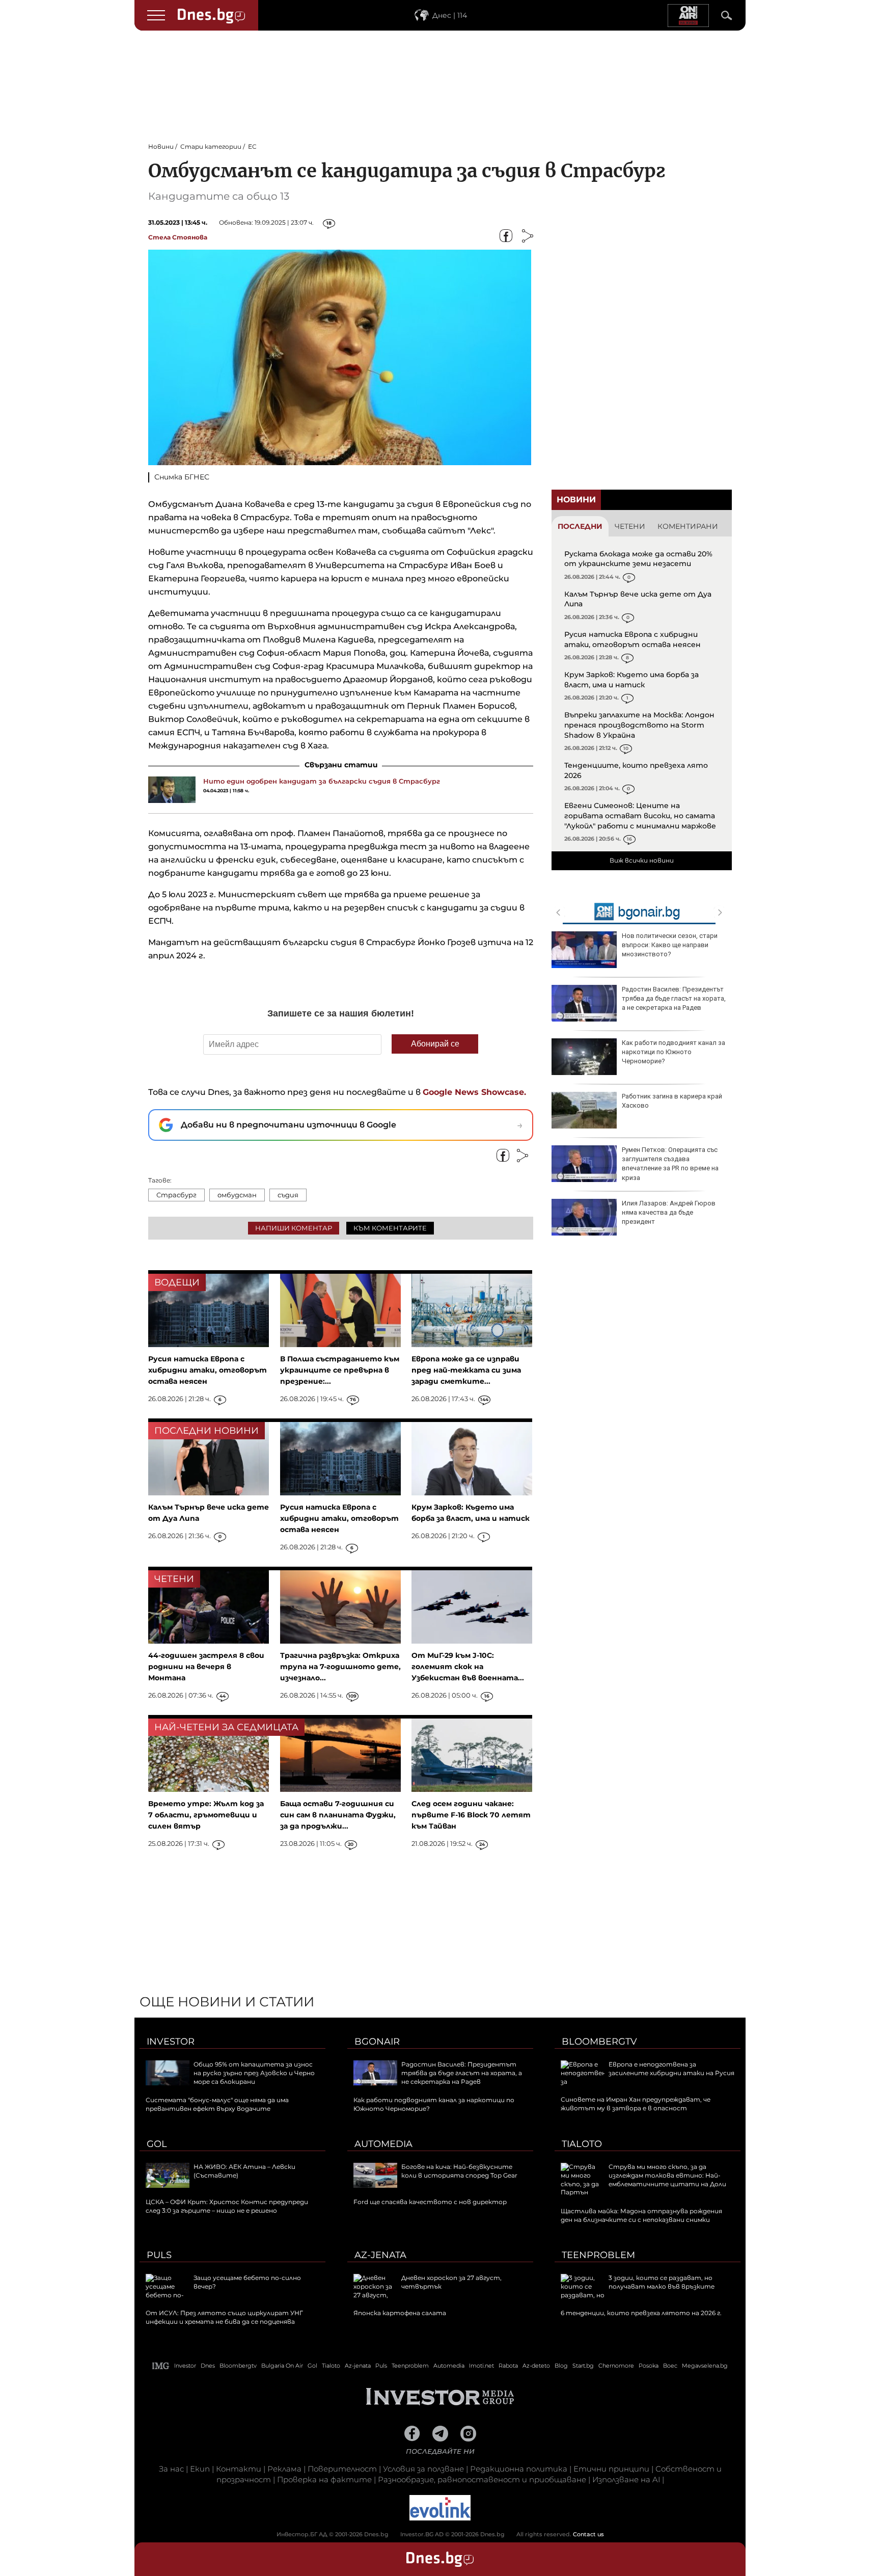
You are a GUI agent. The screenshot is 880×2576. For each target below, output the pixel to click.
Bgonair (377, 2042)
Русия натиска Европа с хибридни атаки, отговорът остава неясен (632, 639)
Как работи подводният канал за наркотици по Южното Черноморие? (673, 1052)
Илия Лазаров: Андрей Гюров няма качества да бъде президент (669, 1212)
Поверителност (342, 2469)
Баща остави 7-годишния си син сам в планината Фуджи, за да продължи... (338, 1815)
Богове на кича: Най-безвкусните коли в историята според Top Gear (459, 2171)
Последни (580, 526)
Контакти (239, 2469)
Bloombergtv (599, 2042)
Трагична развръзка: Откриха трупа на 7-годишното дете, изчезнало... (340, 1667)
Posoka (649, 2366)
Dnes (208, 2366)
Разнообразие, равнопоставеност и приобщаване (482, 2479)
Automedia (383, 2144)
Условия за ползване (423, 2469)
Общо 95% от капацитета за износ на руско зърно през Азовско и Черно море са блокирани (254, 2073)
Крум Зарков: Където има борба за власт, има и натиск (631, 680)
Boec (670, 2366)
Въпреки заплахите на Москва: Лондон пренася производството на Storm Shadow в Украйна (639, 725)
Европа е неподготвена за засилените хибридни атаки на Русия (671, 2069)
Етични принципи (611, 2469)
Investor (171, 2042)
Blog (561, 2366)
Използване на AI (626, 2479)
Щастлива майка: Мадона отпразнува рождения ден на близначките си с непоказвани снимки (641, 2215)
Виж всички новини (642, 860)
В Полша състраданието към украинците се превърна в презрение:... (340, 1370)
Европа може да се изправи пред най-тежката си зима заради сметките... (466, 1370)
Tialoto (582, 2144)
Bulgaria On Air (282, 2366)
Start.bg (583, 2366)
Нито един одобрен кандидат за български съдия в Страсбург (322, 781)
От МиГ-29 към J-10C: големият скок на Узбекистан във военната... (468, 1667)
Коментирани (688, 526)
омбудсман (237, 1195)
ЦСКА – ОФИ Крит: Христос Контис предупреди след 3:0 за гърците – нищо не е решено (227, 2206)
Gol (157, 2144)
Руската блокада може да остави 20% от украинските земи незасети (638, 559)
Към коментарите (390, 1228)
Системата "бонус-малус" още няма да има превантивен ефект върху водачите (217, 2104)
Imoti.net (482, 2366)
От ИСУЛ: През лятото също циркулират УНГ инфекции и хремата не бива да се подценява (224, 2317)
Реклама (284, 2469)
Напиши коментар (294, 1228)
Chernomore (616, 2366)
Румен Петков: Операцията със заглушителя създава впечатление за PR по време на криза (670, 1164)
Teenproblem (598, 2255)
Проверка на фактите (324, 2479)
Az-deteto (536, 2366)
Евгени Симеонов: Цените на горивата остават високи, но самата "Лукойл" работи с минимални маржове (640, 815)
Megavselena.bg (705, 2366)
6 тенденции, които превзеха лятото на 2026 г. (641, 2313)
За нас (171, 2469)
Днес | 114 (450, 15)
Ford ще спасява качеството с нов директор (430, 2202)
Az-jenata (380, 2255)
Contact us (588, 2534)
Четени (630, 526)
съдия (288, 1195)
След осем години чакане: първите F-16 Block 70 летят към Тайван (471, 1815)
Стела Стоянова (178, 237)
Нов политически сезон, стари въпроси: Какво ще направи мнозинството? (670, 945)
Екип (200, 2469)
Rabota (508, 2366)
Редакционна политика (519, 2469)
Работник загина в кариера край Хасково (672, 1101)
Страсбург (176, 1195)
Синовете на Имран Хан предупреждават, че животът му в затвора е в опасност (636, 2104)
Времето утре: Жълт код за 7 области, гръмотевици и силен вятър (206, 1815)
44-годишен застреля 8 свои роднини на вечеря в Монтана (206, 1667)
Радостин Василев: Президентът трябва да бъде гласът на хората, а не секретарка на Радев (674, 998)
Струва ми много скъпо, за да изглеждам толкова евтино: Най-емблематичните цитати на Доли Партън (643, 2179)
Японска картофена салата (400, 2313)
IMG (161, 2366)
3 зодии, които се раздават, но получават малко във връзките (662, 2282)
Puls (159, 2255)
